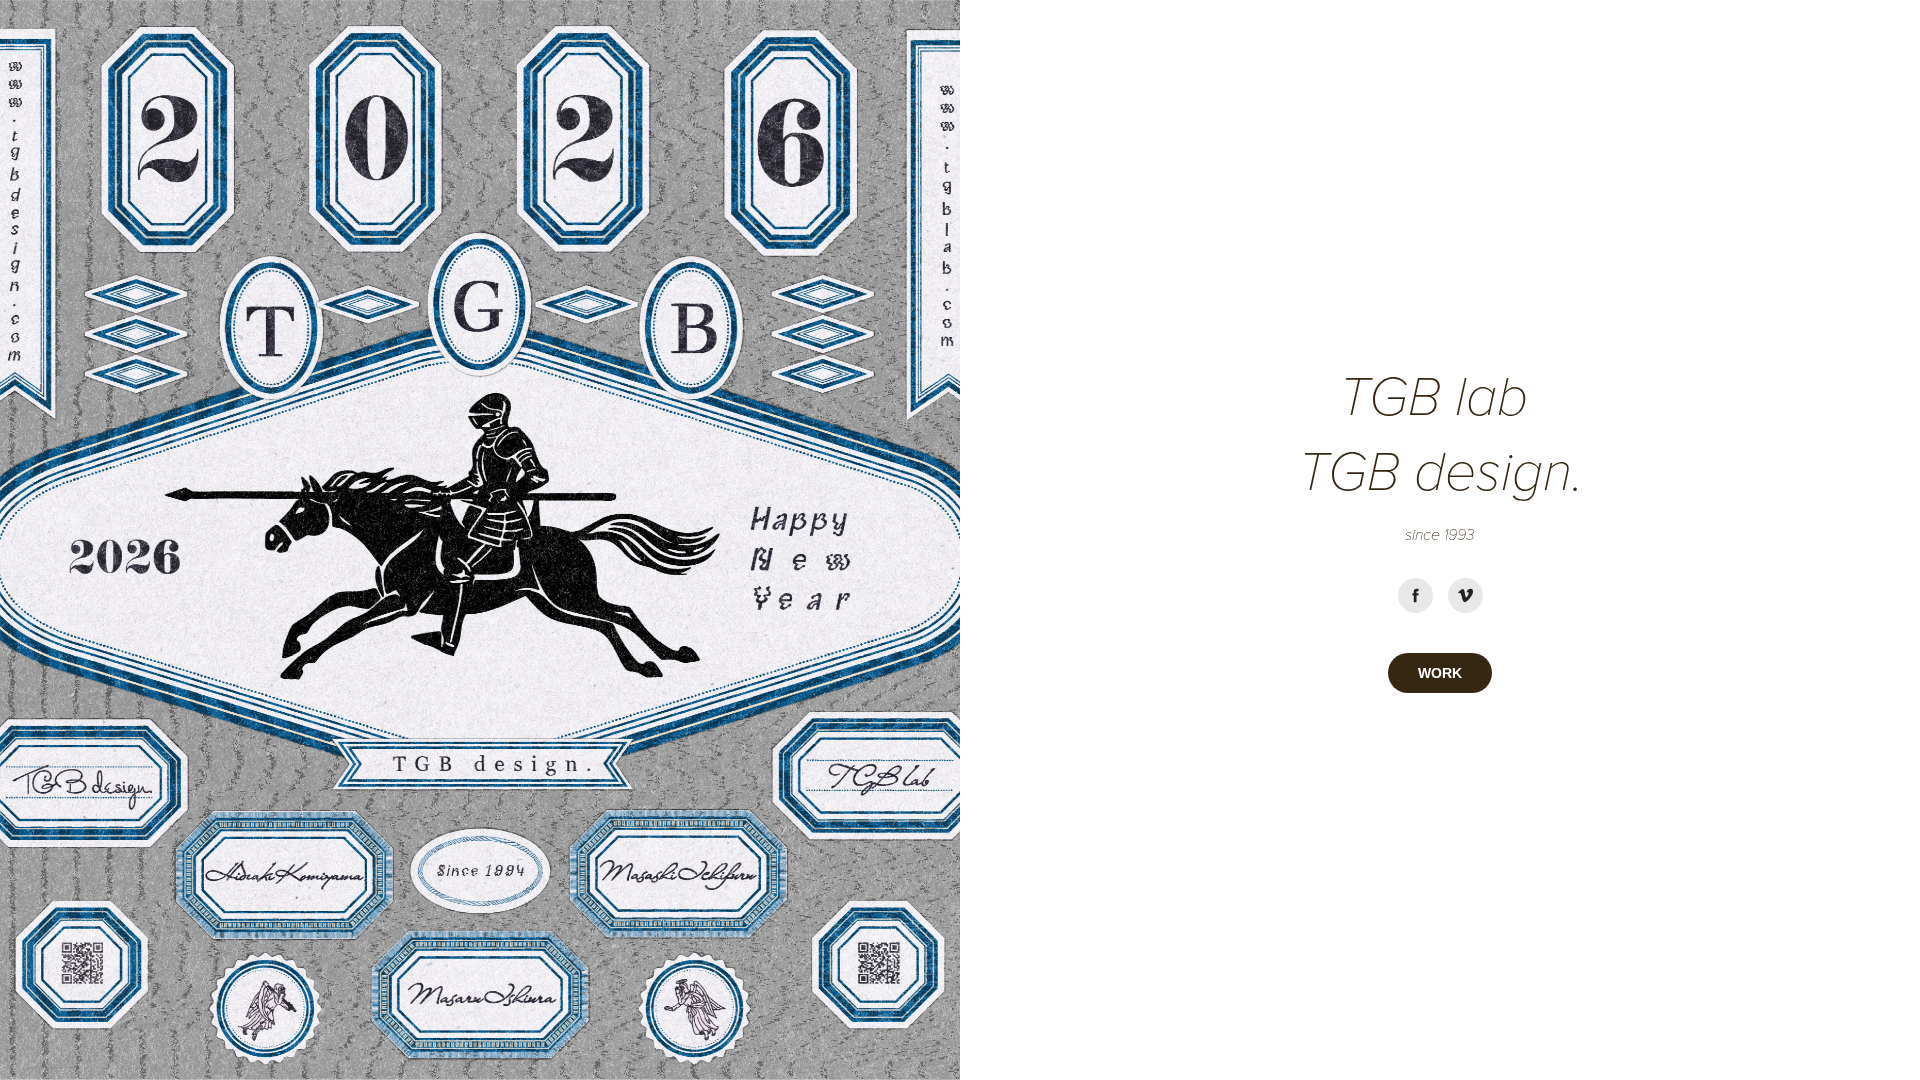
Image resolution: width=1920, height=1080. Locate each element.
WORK (1440, 673)
